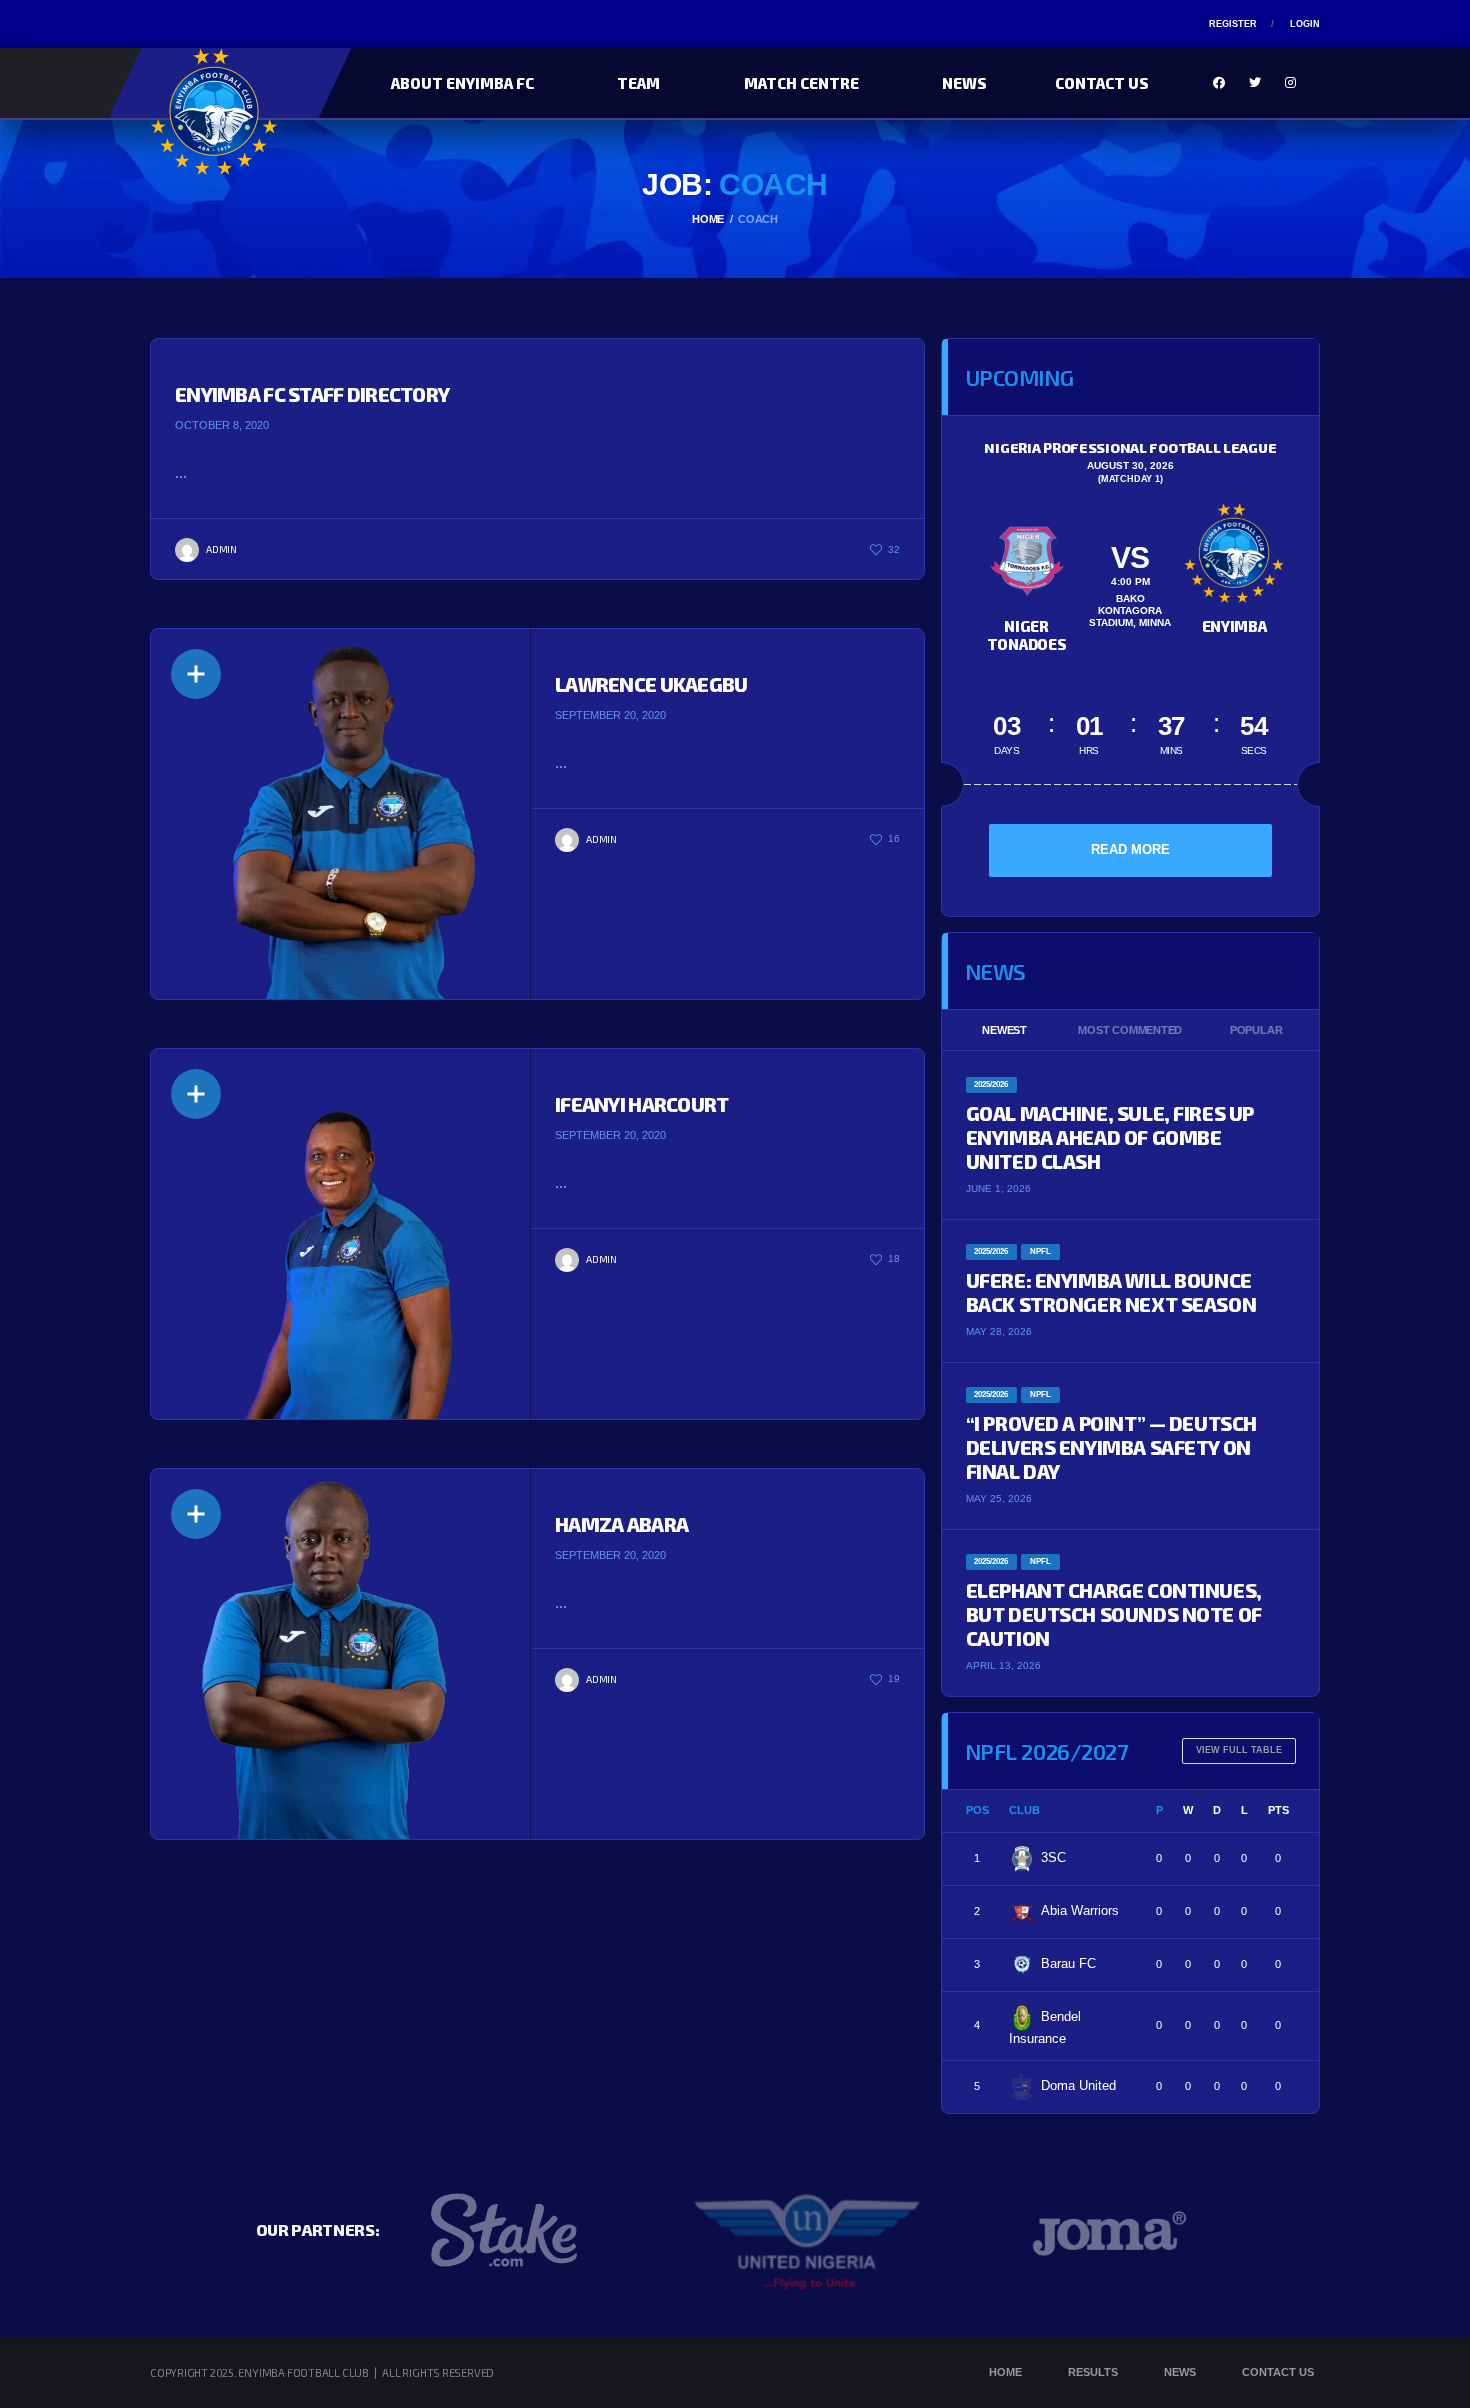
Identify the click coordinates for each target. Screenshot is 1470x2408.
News (964, 83)
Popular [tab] (1256, 1030)
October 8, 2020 (222, 425)
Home (1005, 2372)
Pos (977, 1810)
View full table (1239, 1750)
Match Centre (801, 83)
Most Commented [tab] (1130, 1030)
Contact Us (1102, 83)
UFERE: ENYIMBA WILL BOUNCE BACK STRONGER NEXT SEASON (1111, 1292)
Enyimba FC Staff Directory (312, 394)
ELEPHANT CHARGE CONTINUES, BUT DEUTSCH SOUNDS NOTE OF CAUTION (1114, 1614)
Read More (1130, 849)
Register (1233, 24)
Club (1024, 1810)
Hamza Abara (621, 1524)
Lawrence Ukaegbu (651, 684)
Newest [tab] (1004, 1030)
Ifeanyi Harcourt (641, 1104)
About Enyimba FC (462, 83)
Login (1305, 24)
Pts (1278, 1810)
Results (1093, 2372)
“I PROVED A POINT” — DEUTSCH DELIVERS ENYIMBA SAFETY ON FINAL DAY (1111, 1447)
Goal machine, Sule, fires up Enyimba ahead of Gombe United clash (1110, 1137)
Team (638, 83)
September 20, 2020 (610, 715)
